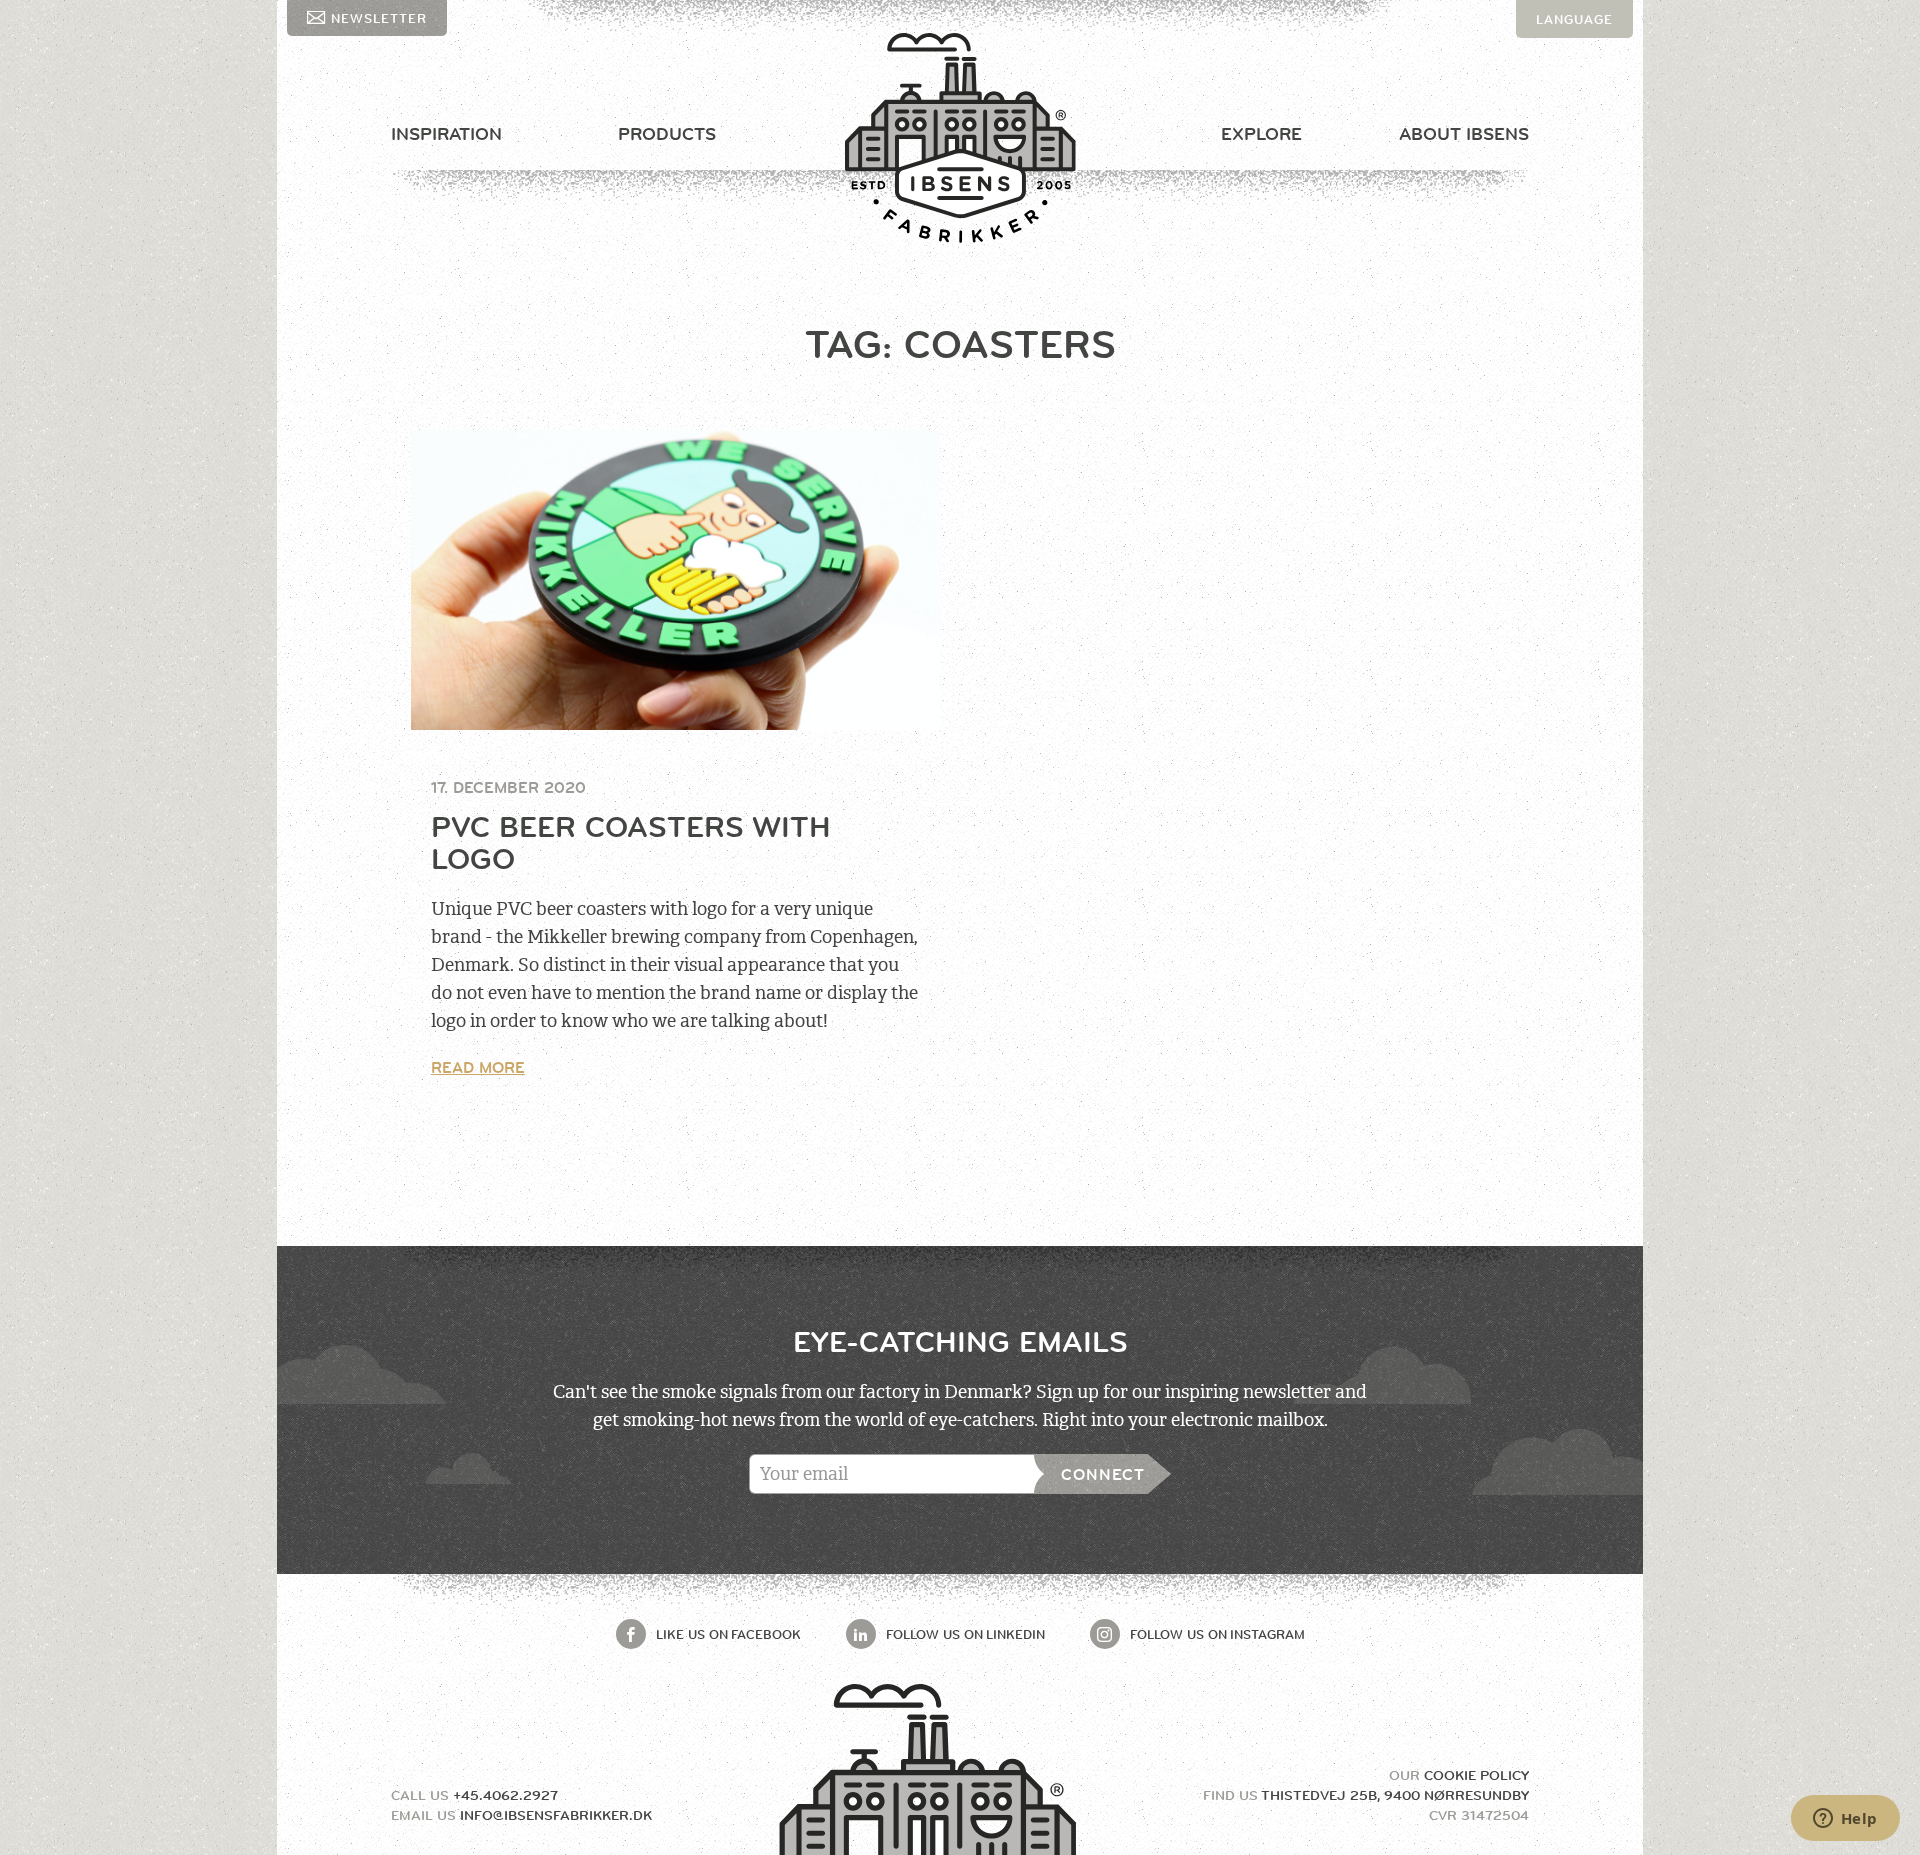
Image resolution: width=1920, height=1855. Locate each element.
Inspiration (446, 134)
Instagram (1217, 1634)
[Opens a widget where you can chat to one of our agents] (1845, 1820)
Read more (478, 1067)
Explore (1261, 134)
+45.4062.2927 (505, 1795)
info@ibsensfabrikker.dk (556, 1815)
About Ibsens (1464, 134)
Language (1574, 19)
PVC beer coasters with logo (631, 843)
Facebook (728, 1634)
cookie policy (1476, 1775)
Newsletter (379, 18)
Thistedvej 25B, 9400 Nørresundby (1395, 1795)
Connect (1103, 1474)
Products (667, 134)
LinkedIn (965, 1634)
